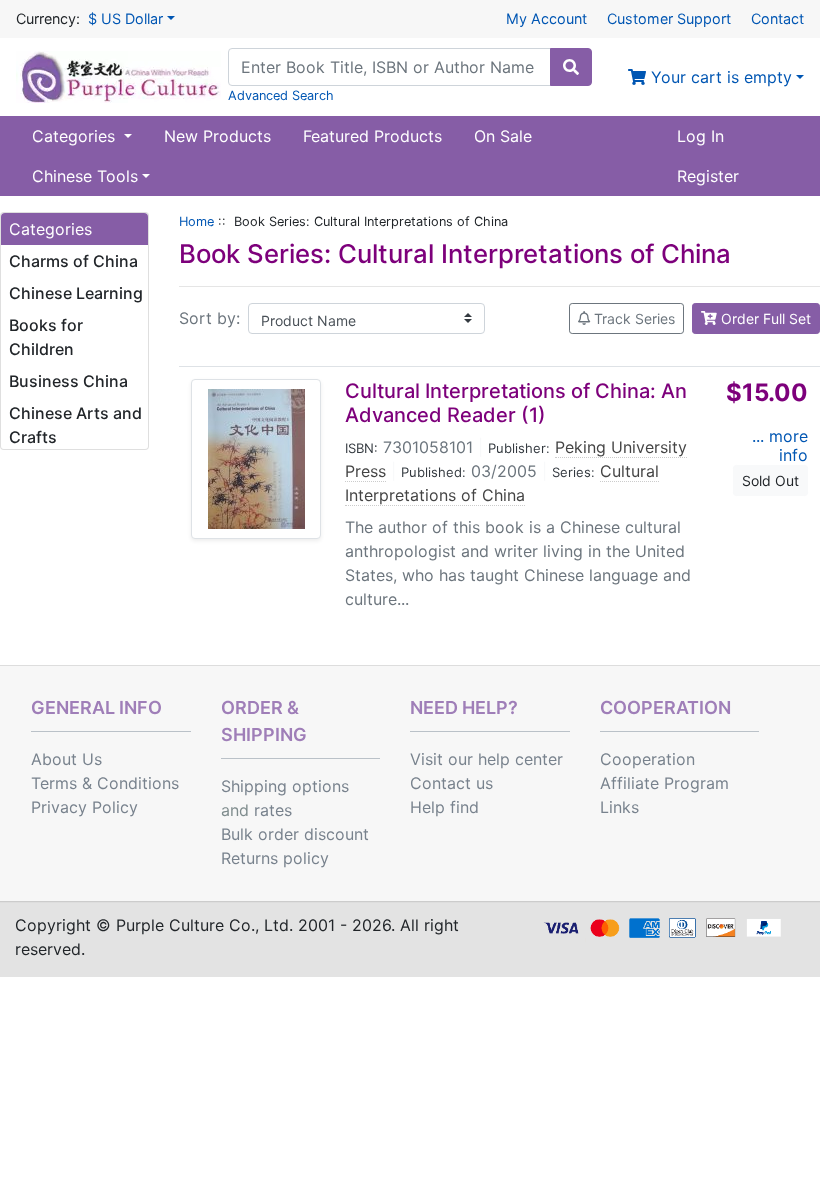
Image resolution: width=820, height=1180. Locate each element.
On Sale (503, 136)
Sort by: (209, 318)
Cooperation (647, 759)
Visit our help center (486, 759)
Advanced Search (281, 95)
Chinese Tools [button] (85, 176)
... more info (780, 445)
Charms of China (73, 261)
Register (708, 176)
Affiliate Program (664, 783)
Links (619, 807)
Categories (76, 136)
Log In (700, 136)
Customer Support (669, 18)
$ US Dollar (125, 18)
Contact (777, 18)
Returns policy (275, 858)
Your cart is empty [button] (719, 77)
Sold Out (770, 480)
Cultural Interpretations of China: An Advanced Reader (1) (516, 403)
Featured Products (372, 136)
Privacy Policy (84, 807)
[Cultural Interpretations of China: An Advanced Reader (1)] (256, 459)
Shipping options (285, 786)
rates (273, 810)
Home (196, 221)
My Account (546, 18)
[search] (571, 67)
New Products (217, 136)
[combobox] (389, 67)
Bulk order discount (295, 834)
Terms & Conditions (105, 783)
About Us (66, 759)
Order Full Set (764, 318)
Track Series (632, 318)
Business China (68, 381)
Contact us (451, 783)
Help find (444, 807)
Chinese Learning (76, 293)
